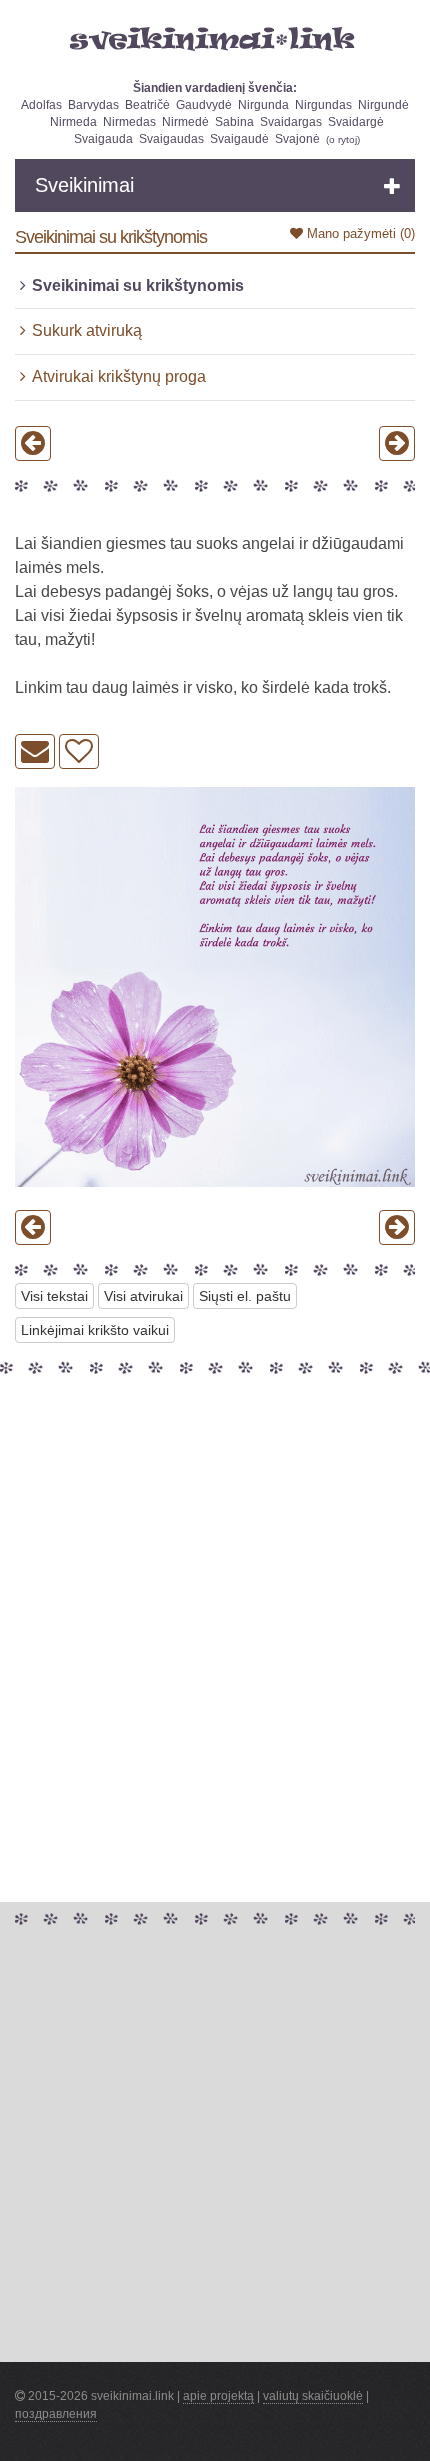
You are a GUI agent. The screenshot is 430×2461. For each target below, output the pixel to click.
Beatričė (147, 105)
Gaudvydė (204, 105)
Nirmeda (73, 122)
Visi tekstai (54, 1296)
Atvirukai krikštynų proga (119, 376)
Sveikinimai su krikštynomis (138, 285)
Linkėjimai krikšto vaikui (95, 1330)
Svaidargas (291, 122)
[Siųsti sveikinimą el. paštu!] (35, 751)
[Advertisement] (215, 1596)
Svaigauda (103, 139)
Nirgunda (263, 105)
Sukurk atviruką (87, 330)
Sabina (234, 122)
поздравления (56, 2414)
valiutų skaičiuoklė (313, 2396)
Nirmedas (129, 122)
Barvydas (93, 105)
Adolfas (41, 105)
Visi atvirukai (143, 1296)
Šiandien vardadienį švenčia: (215, 88)
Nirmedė (185, 122)
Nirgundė (383, 105)
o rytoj (343, 139)
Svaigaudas (171, 139)
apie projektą (218, 2396)
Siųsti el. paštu (245, 1296)
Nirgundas (323, 105)
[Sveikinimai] (215, 39)
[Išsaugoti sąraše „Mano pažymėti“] (79, 751)
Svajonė (297, 139)
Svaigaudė (239, 139)
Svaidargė (356, 122)
